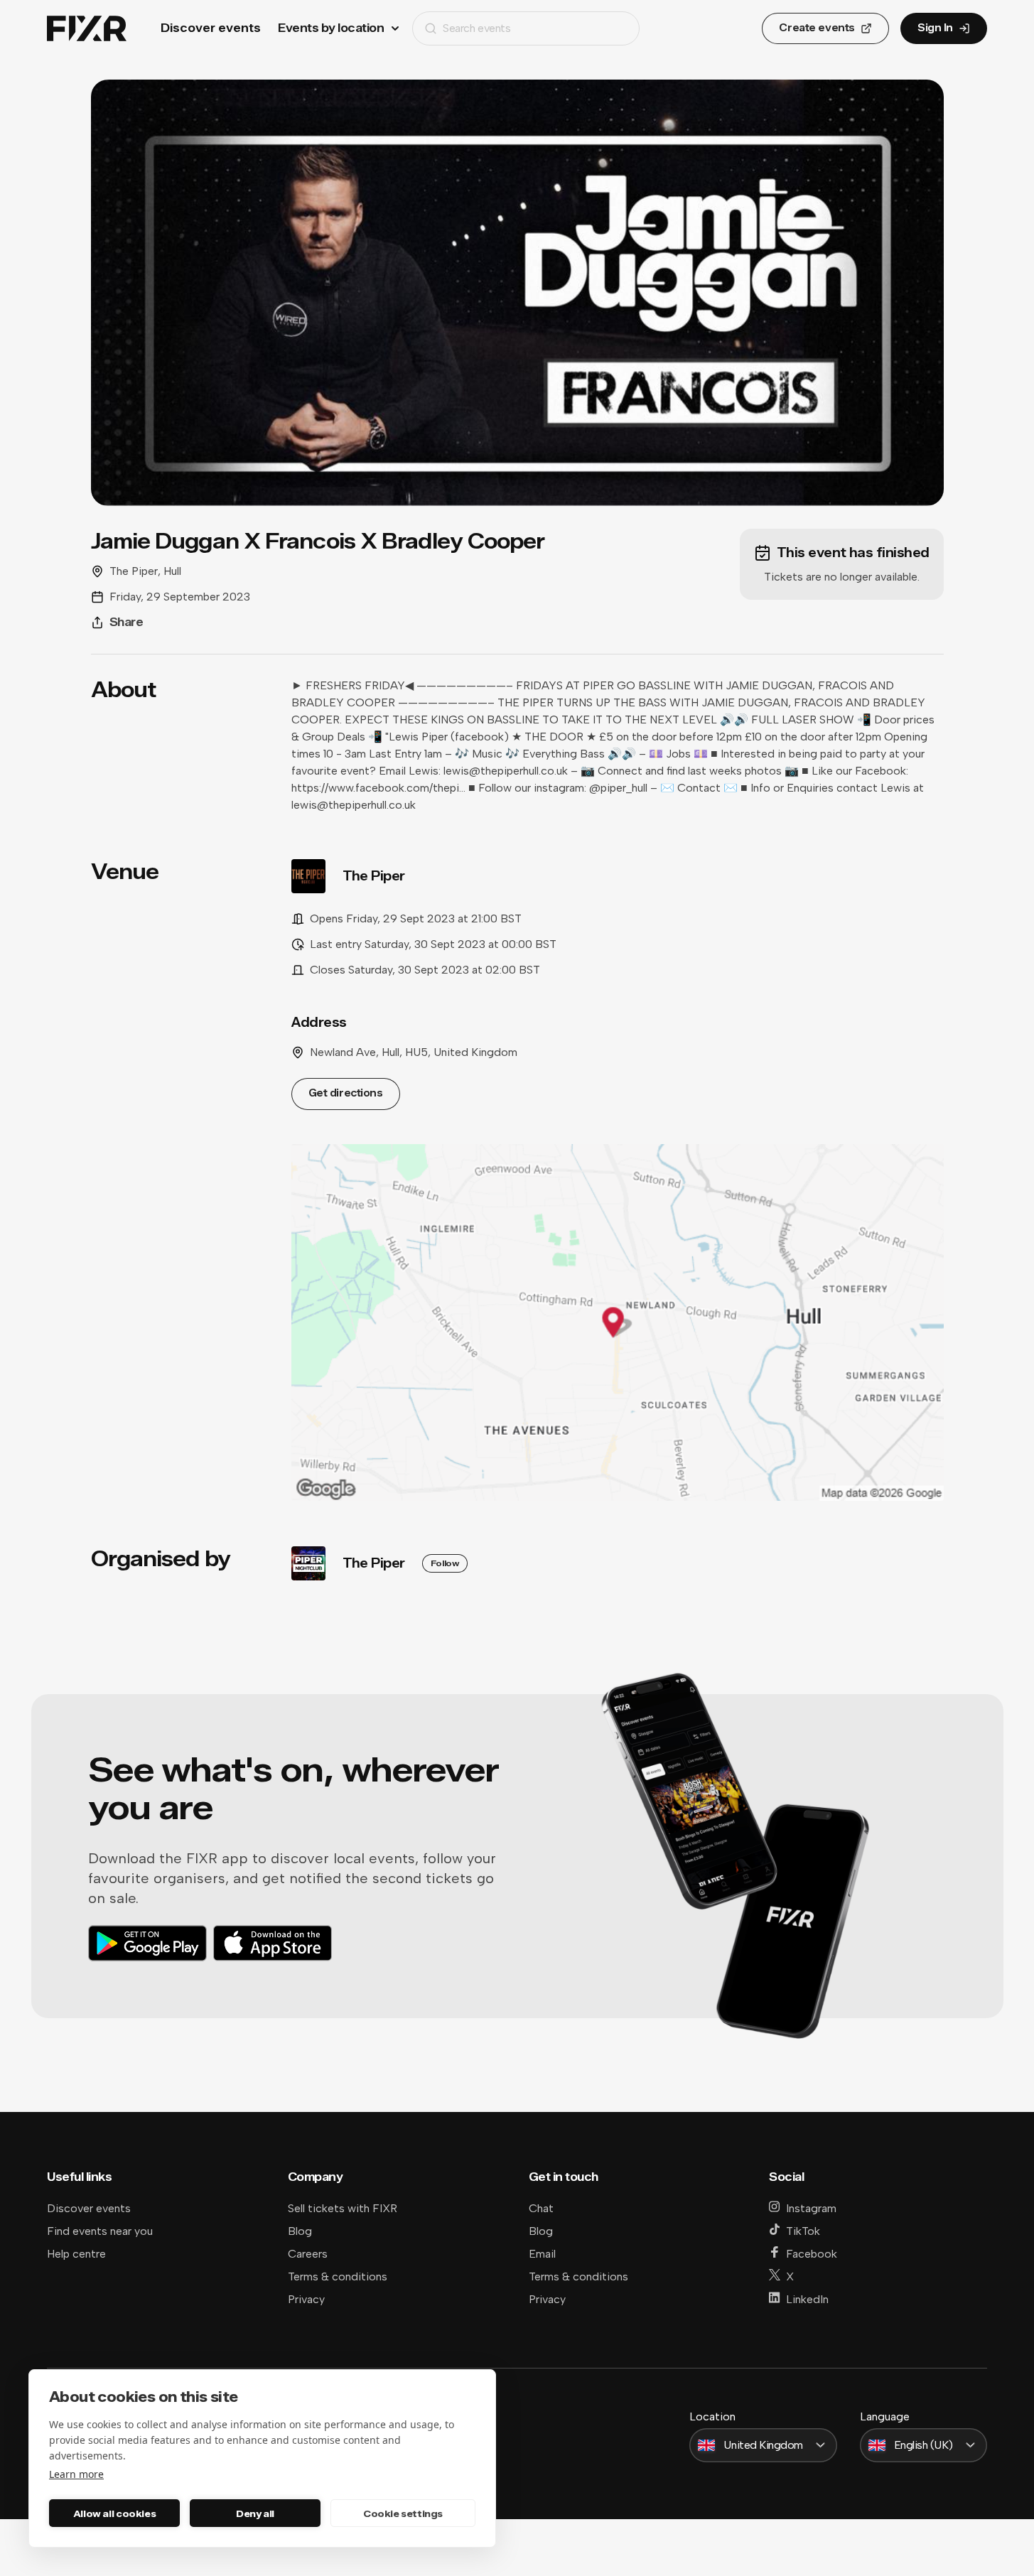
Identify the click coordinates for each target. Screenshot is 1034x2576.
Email (542, 2254)
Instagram (811, 2208)
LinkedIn (807, 2299)
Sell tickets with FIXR (343, 2208)
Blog (300, 2231)
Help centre (76, 2254)
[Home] (87, 29)
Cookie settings (403, 2513)
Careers (308, 2254)
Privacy (306, 2299)
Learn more (76, 2474)
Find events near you (100, 2231)
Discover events (211, 28)
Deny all (255, 2513)
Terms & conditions (338, 2276)
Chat (541, 2208)
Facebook (812, 2254)
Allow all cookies (114, 2513)
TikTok (803, 2231)
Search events (476, 28)
